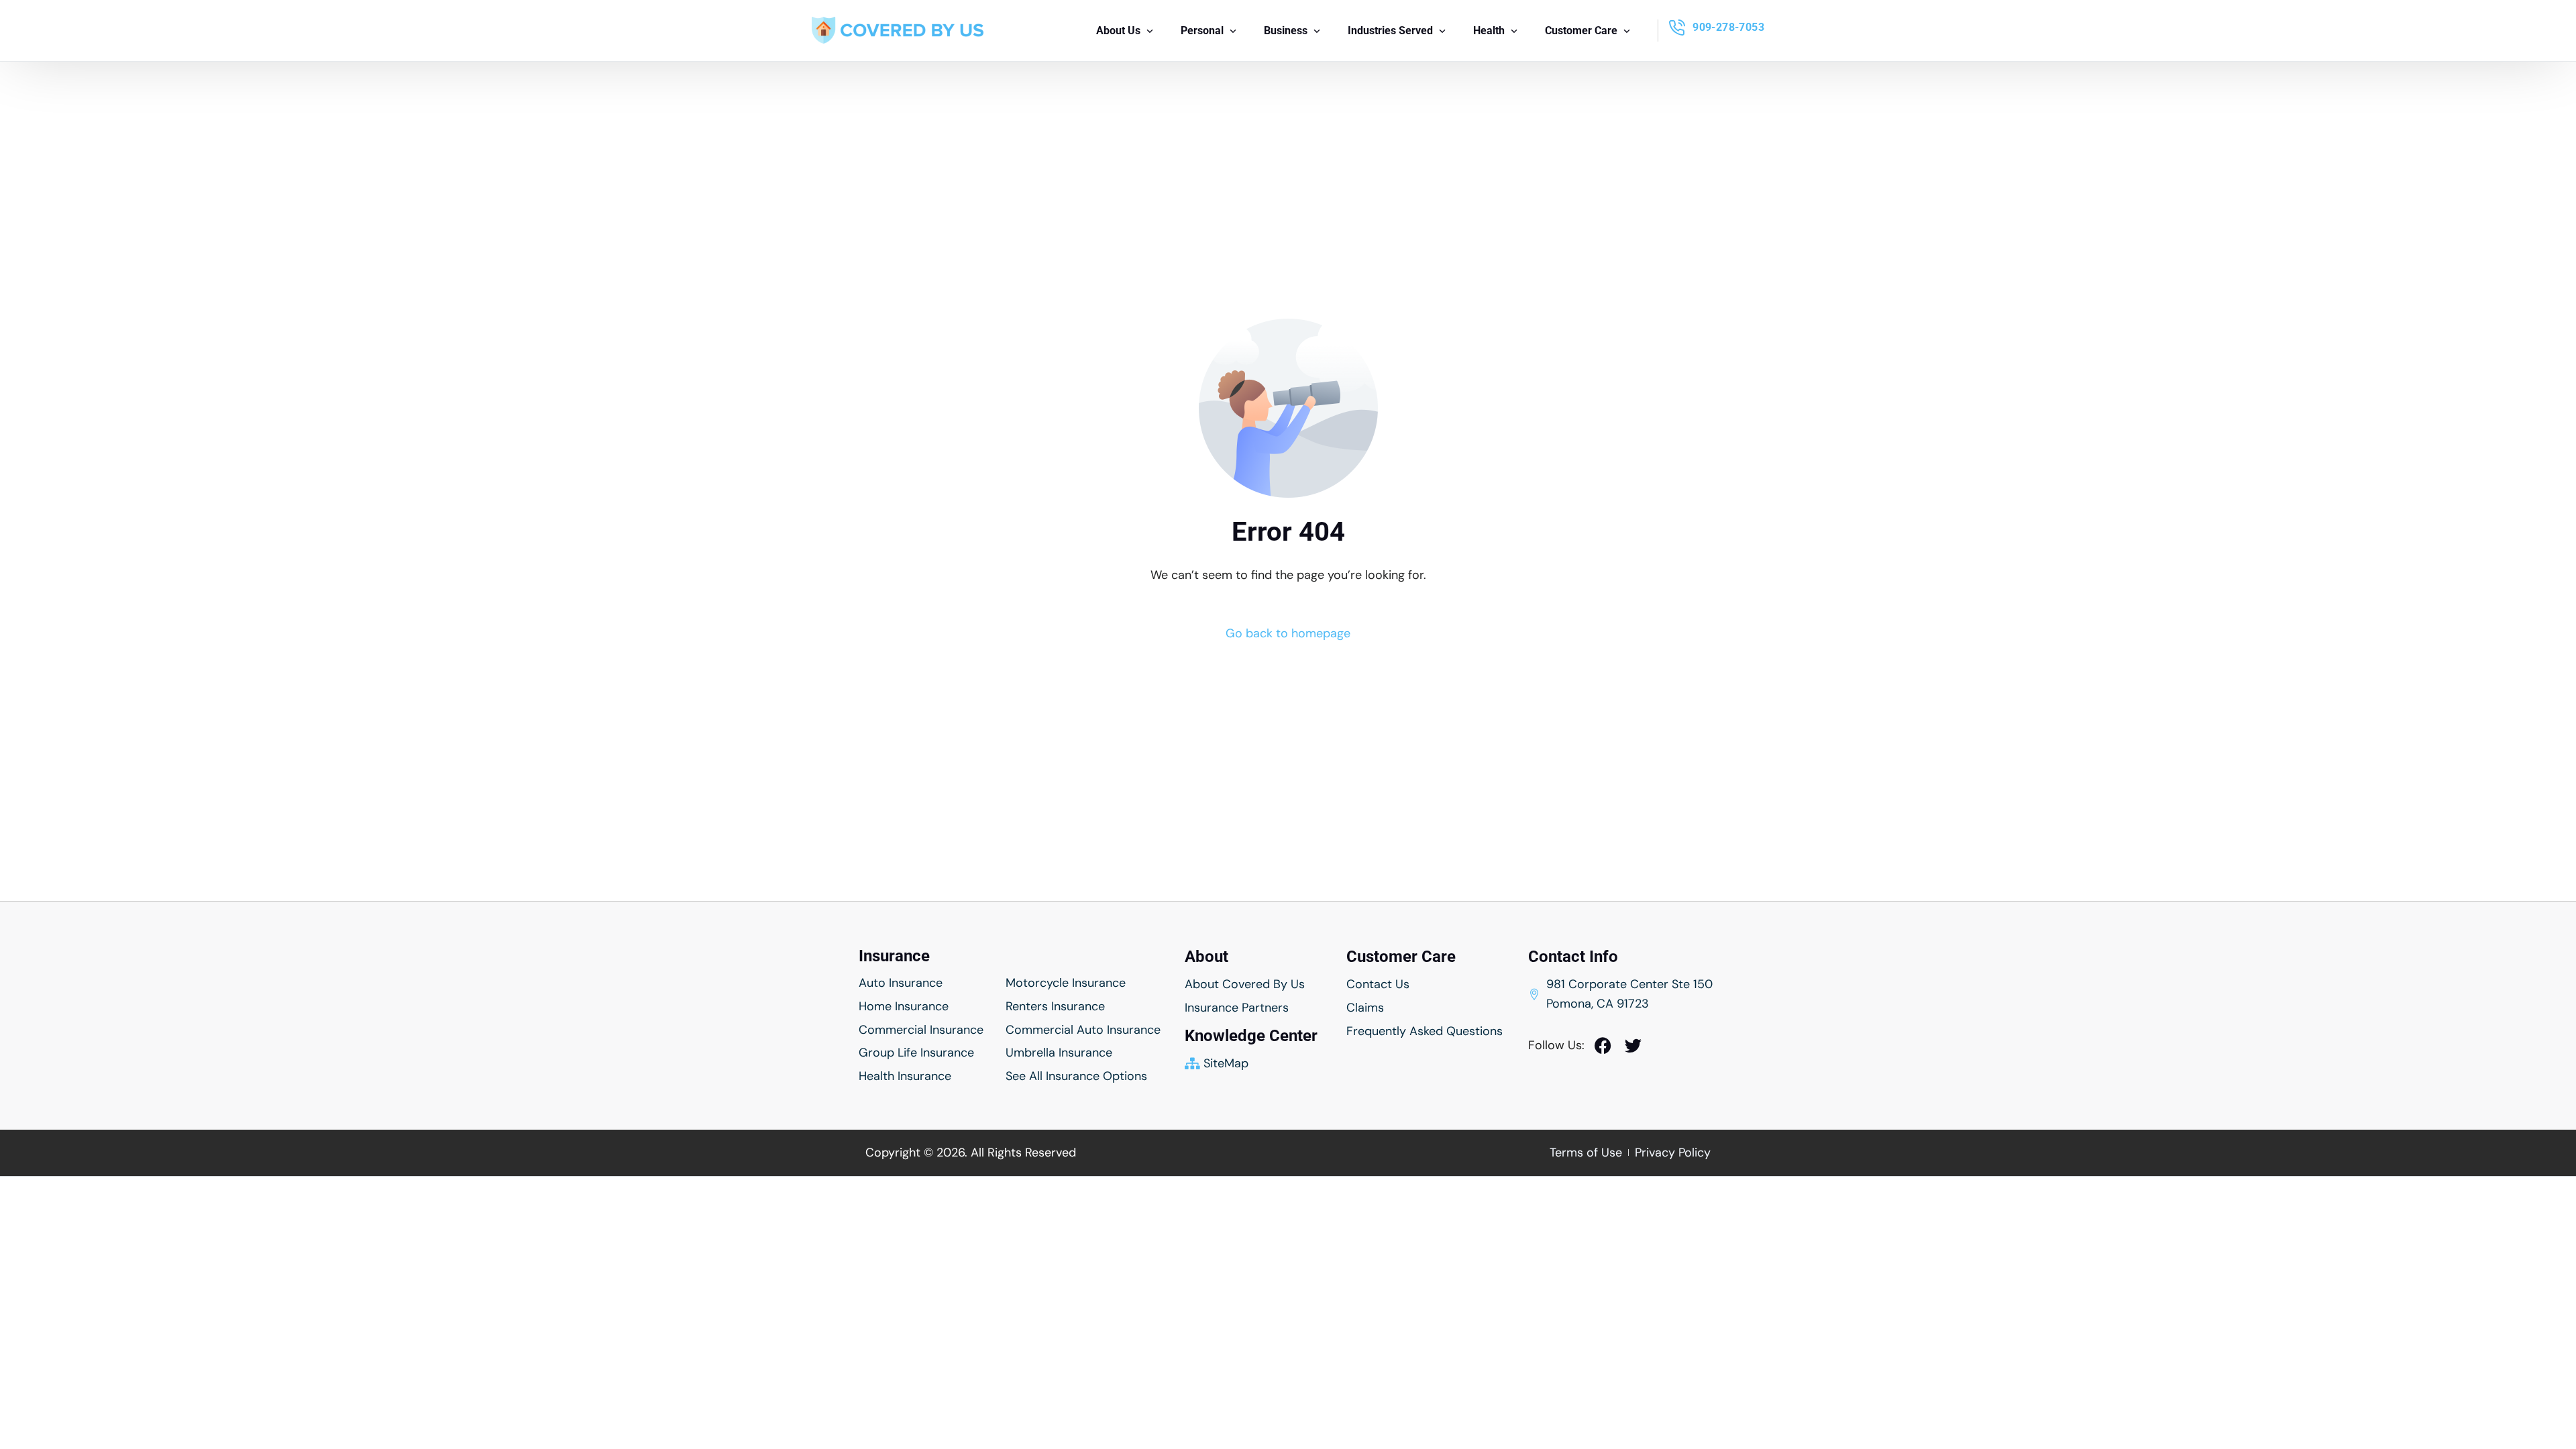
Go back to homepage (1288, 633)
